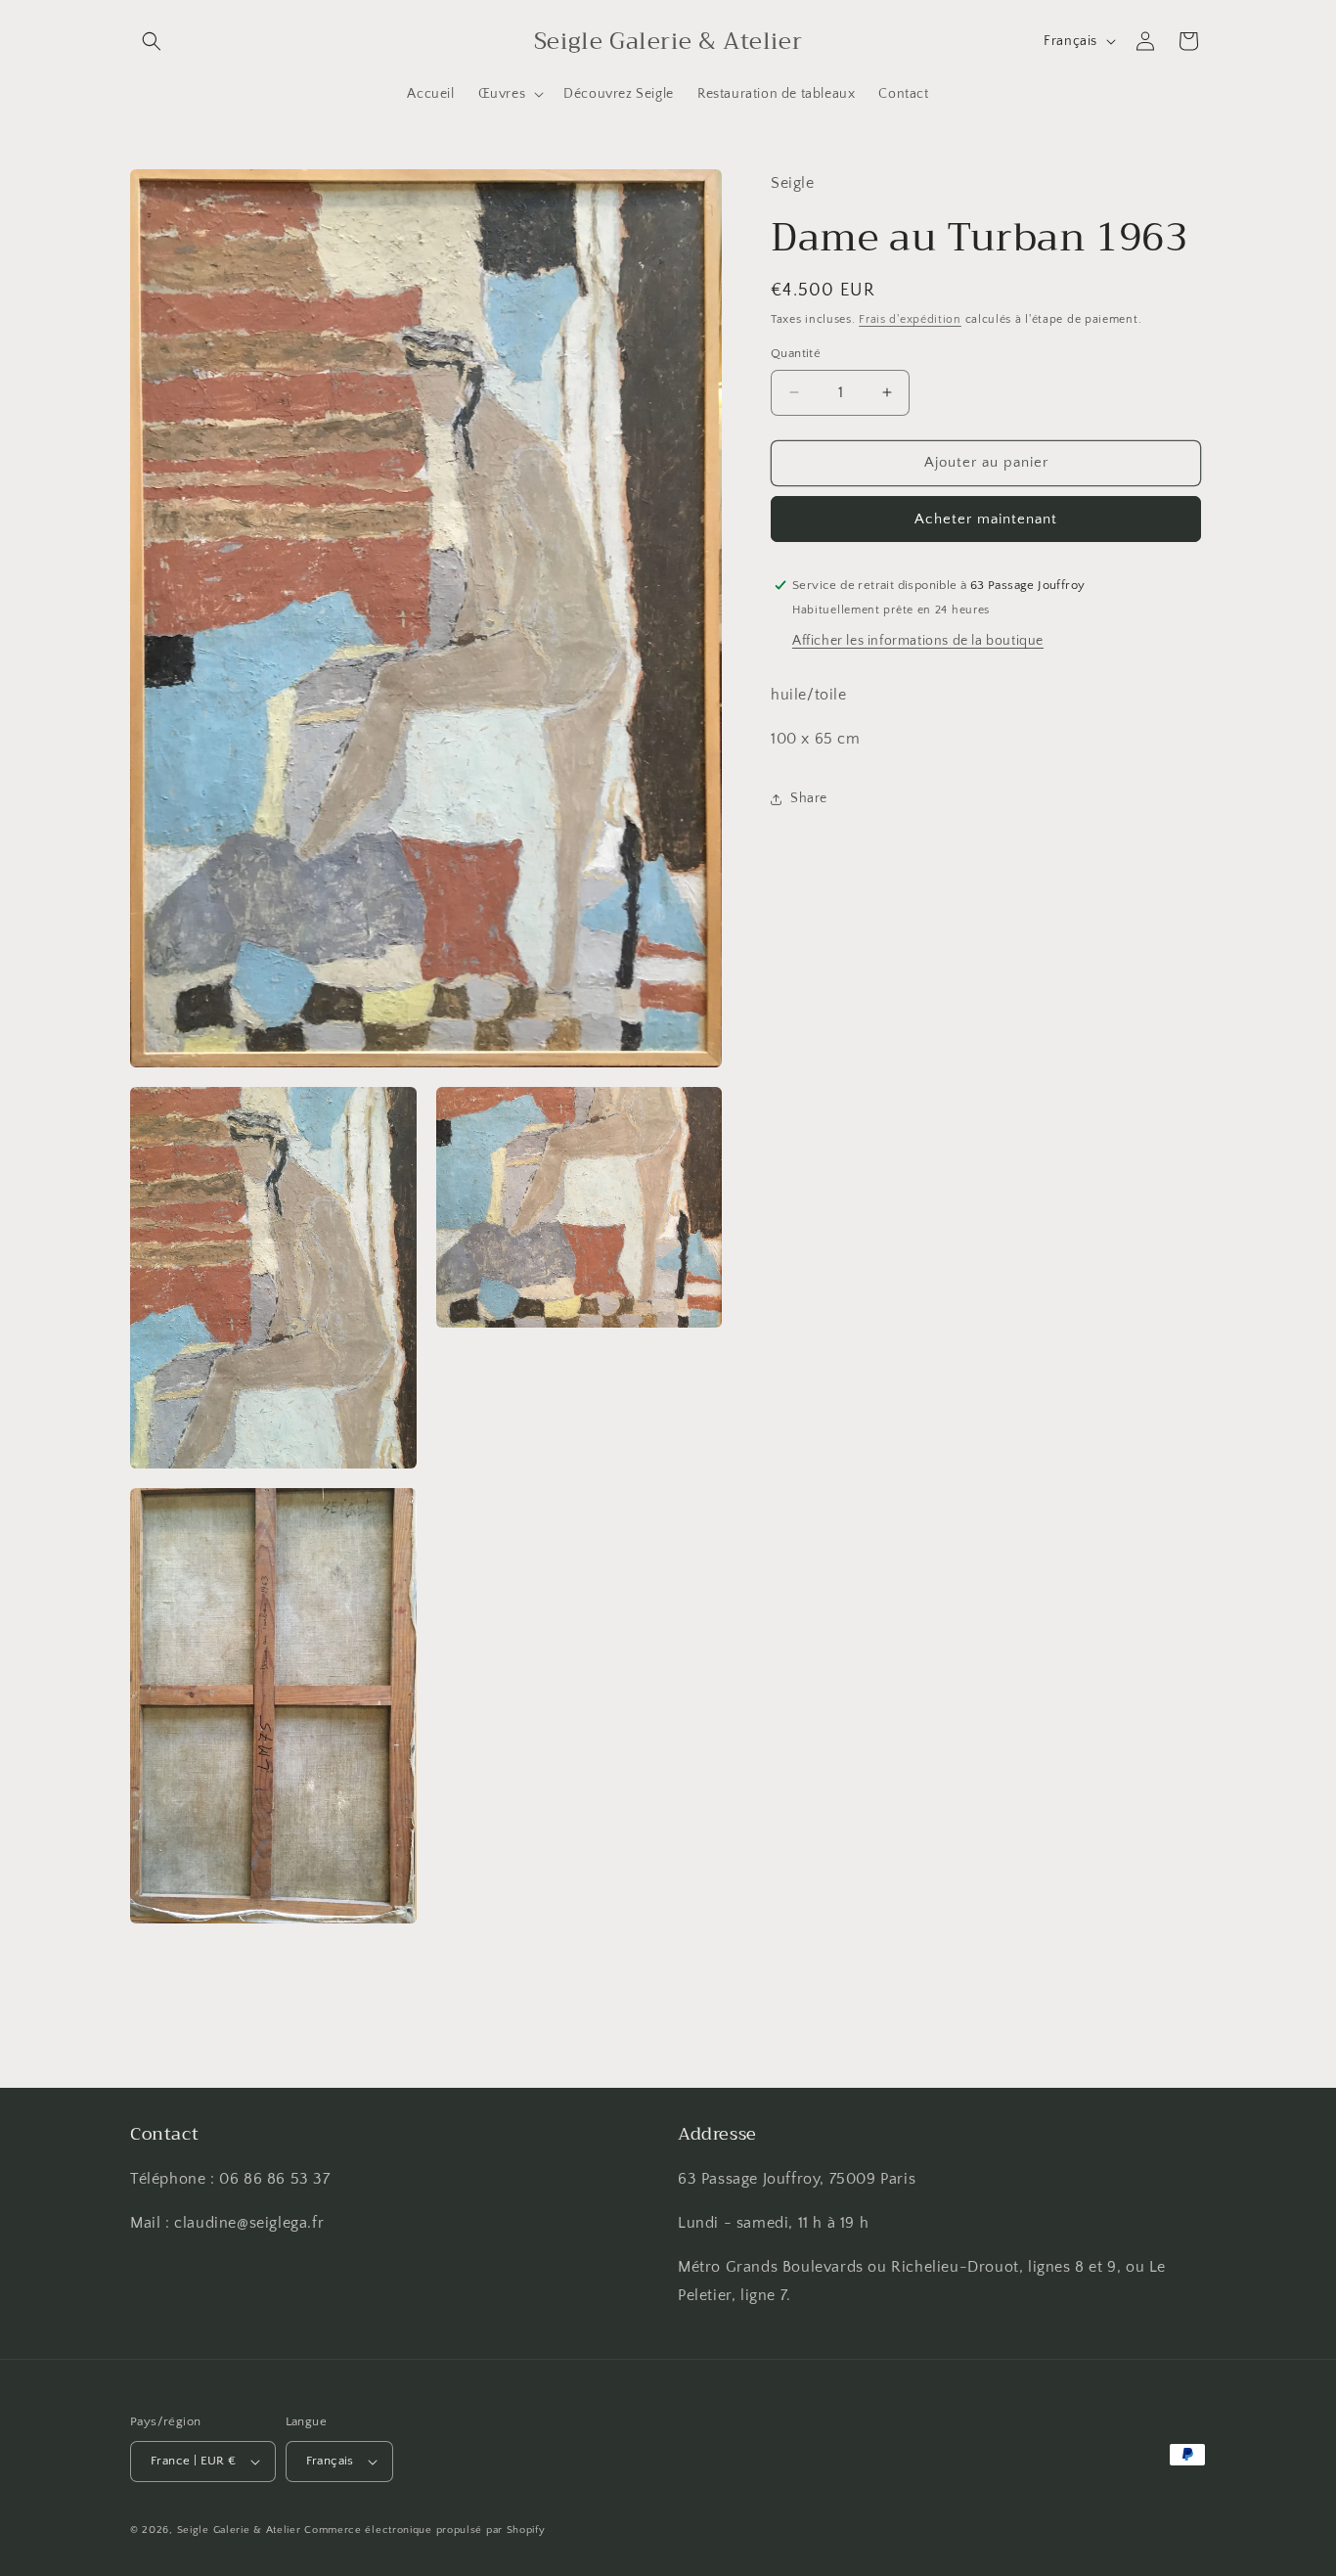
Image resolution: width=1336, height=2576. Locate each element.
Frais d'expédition (910, 318)
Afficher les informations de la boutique (918, 641)
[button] (152, 41)
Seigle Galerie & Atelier (239, 2530)
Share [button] (809, 798)
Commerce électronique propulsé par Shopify (424, 2530)
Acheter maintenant (986, 518)
